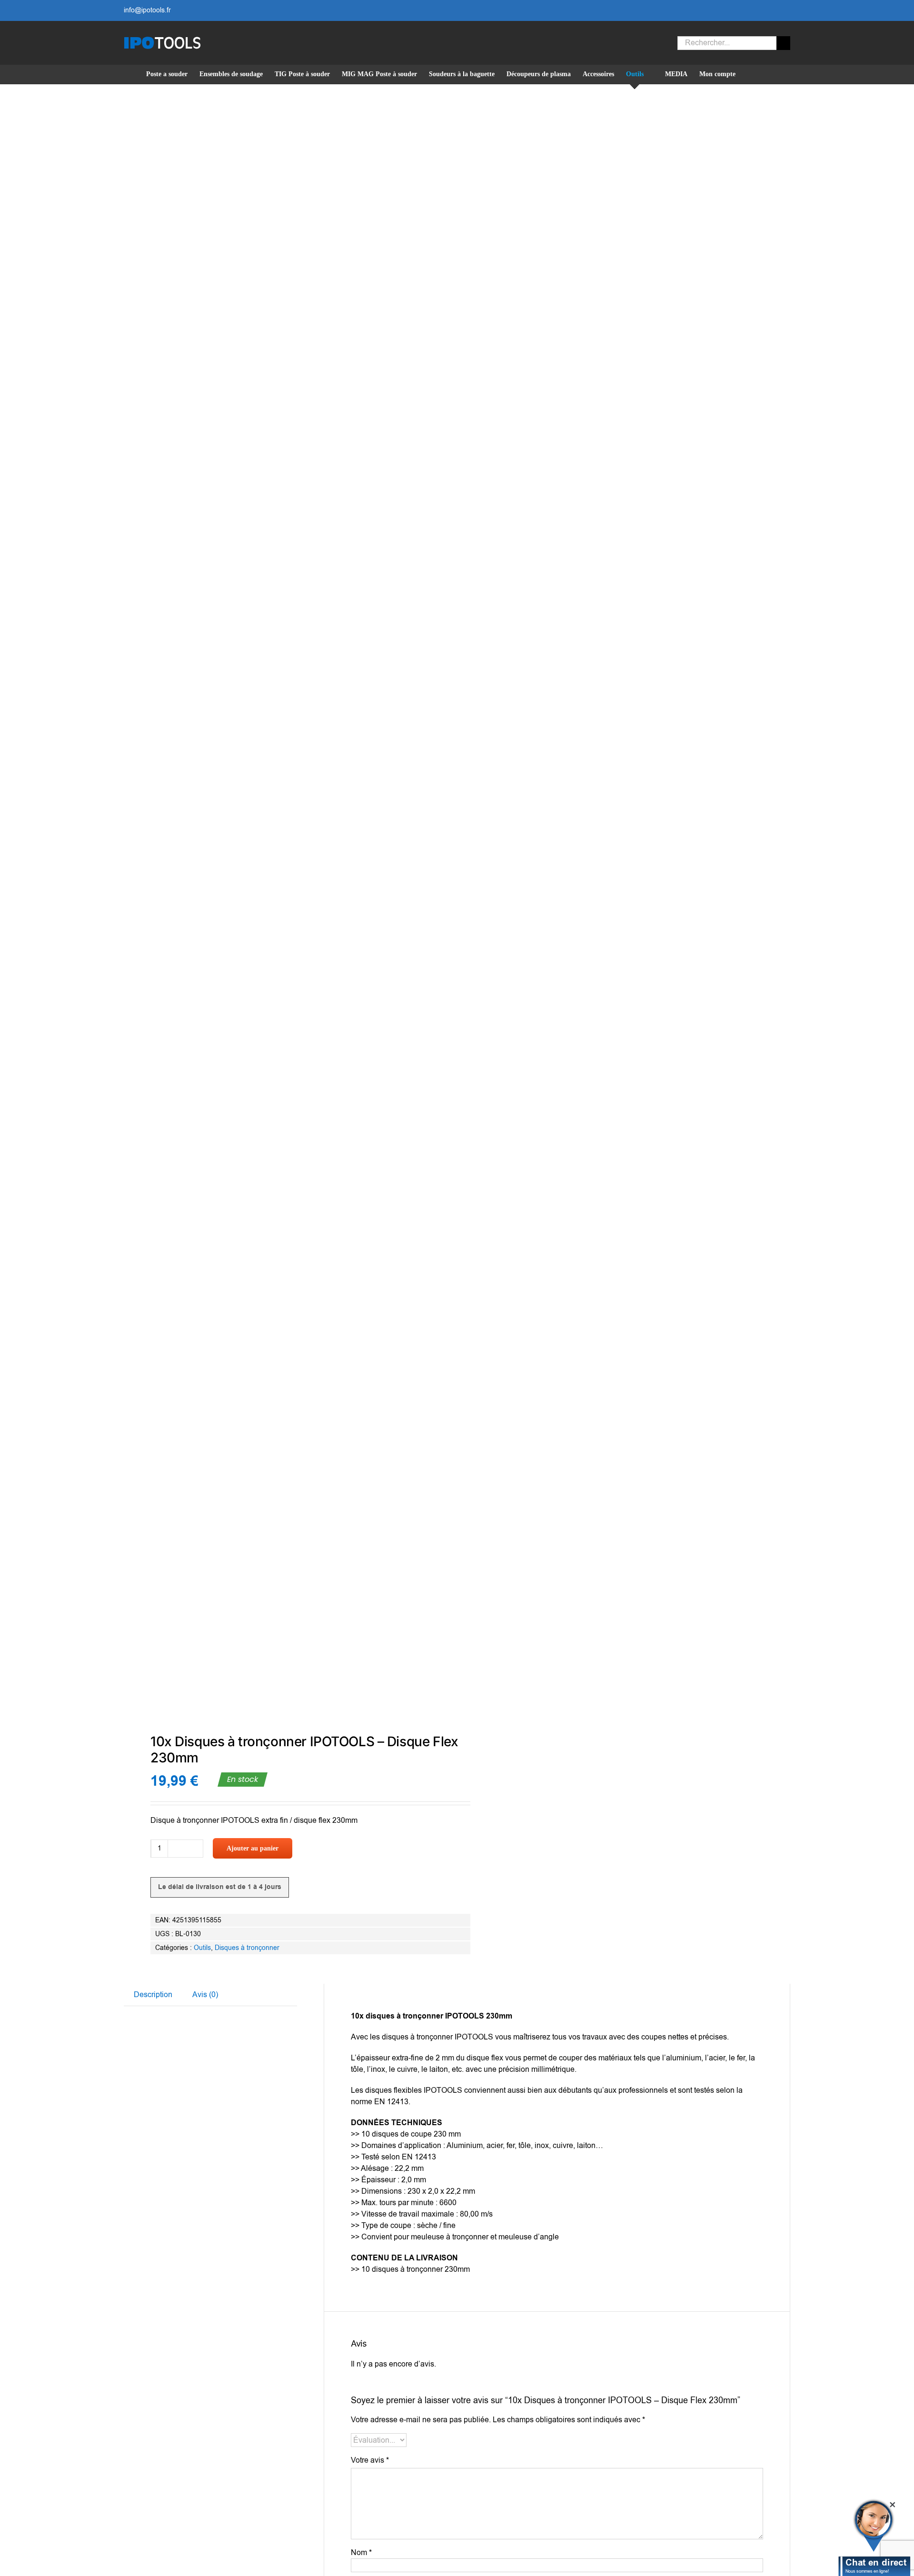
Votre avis (370, 2460)
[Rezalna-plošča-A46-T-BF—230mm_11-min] (284, 910)
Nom (361, 2553)
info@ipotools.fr (147, 10)
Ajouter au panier (253, 1848)
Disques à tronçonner (247, 1948)
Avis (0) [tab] (205, 1995)
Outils (202, 1948)
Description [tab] (153, 1995)
